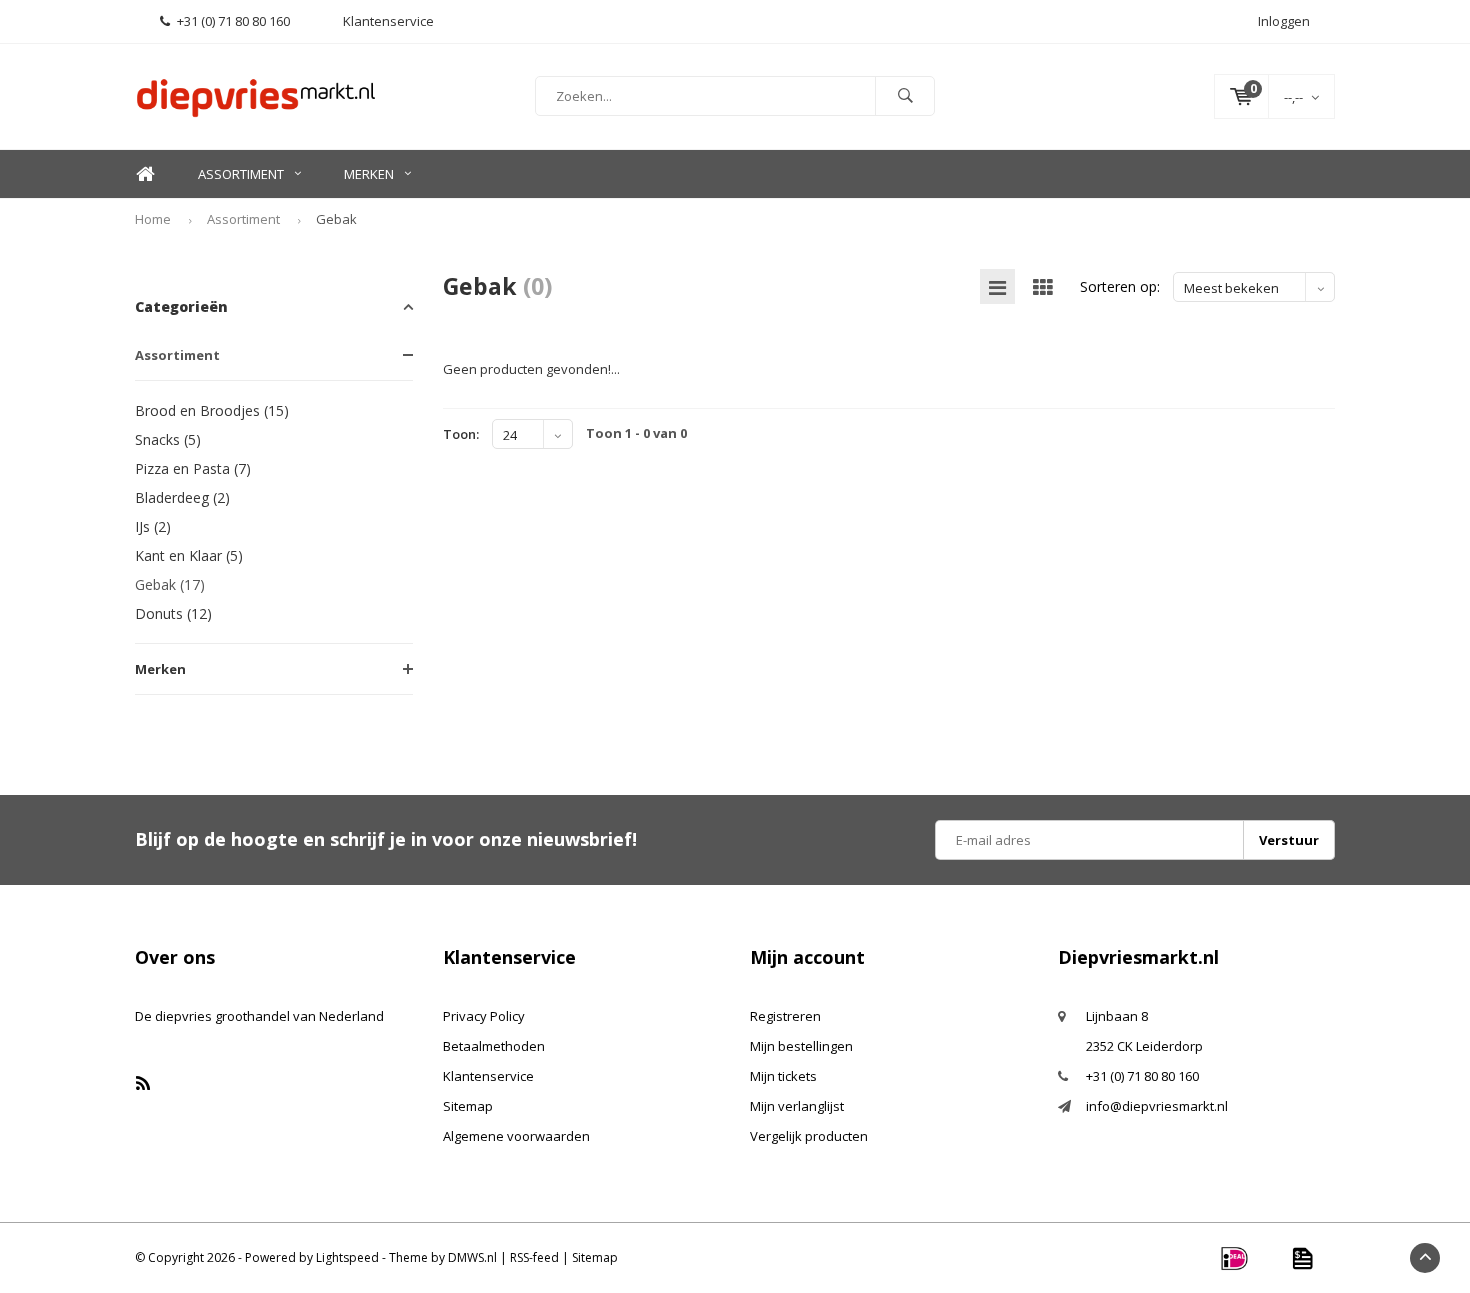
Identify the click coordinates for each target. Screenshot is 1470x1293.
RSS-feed (534, 1257)
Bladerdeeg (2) (182, 497)
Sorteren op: (1120, 286)
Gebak (336, 219)
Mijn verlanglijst (797, 1106)
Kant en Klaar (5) (189, 555)
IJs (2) (153, 526)
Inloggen (1284, 21)
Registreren (785, 1016)
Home (145, 174)
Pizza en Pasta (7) (193, 468)
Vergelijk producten (809, 1136)
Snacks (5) (168, 439)
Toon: (461, 434)
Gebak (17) (170, 584)
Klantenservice (488, 1076)
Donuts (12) (173, 613)
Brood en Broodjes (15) (212, 410)
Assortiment (241, 174)
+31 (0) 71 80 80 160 (233, 21)
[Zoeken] (905, 96)
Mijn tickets (783, 1076)
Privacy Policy (484, 1016)
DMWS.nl (472, 1257)
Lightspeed (347, 1257)
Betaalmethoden (494, 1046)
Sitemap (468, 1106)
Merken (369, 174)
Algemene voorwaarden (516, 1136)
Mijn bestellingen (801, 1046)
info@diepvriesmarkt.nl (1157, 1106)
